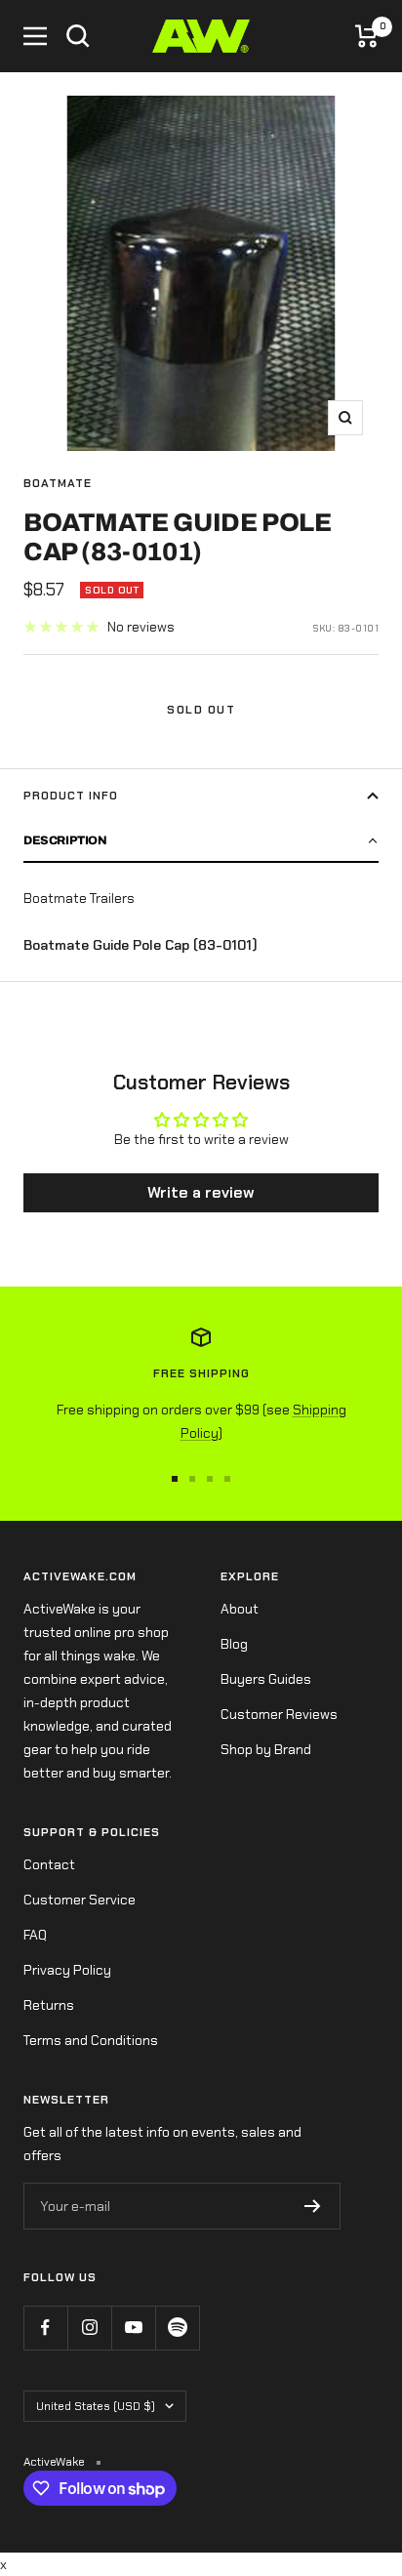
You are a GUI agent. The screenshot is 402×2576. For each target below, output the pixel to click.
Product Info (71, 796)
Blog (234, 1644)
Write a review (201, 1192)
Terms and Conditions (91, 2040)
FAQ (35, 1935)
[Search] (78, 36)
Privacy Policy (67, 1970)
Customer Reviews (279, 1714)
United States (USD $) (96, 2406)
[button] (201, 841)
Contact (49, 1864)
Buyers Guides (266, 1679)
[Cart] (367, 36)
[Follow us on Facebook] (45, 2328)
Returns (49, 2005)
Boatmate (58, 483)
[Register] (313, 2206)
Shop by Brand (266, 1749)
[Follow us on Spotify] (177, 2328)
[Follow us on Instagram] (89, 2328)
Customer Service (80, 1900)
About (240, 1609)
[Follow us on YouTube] (133, 2328)
